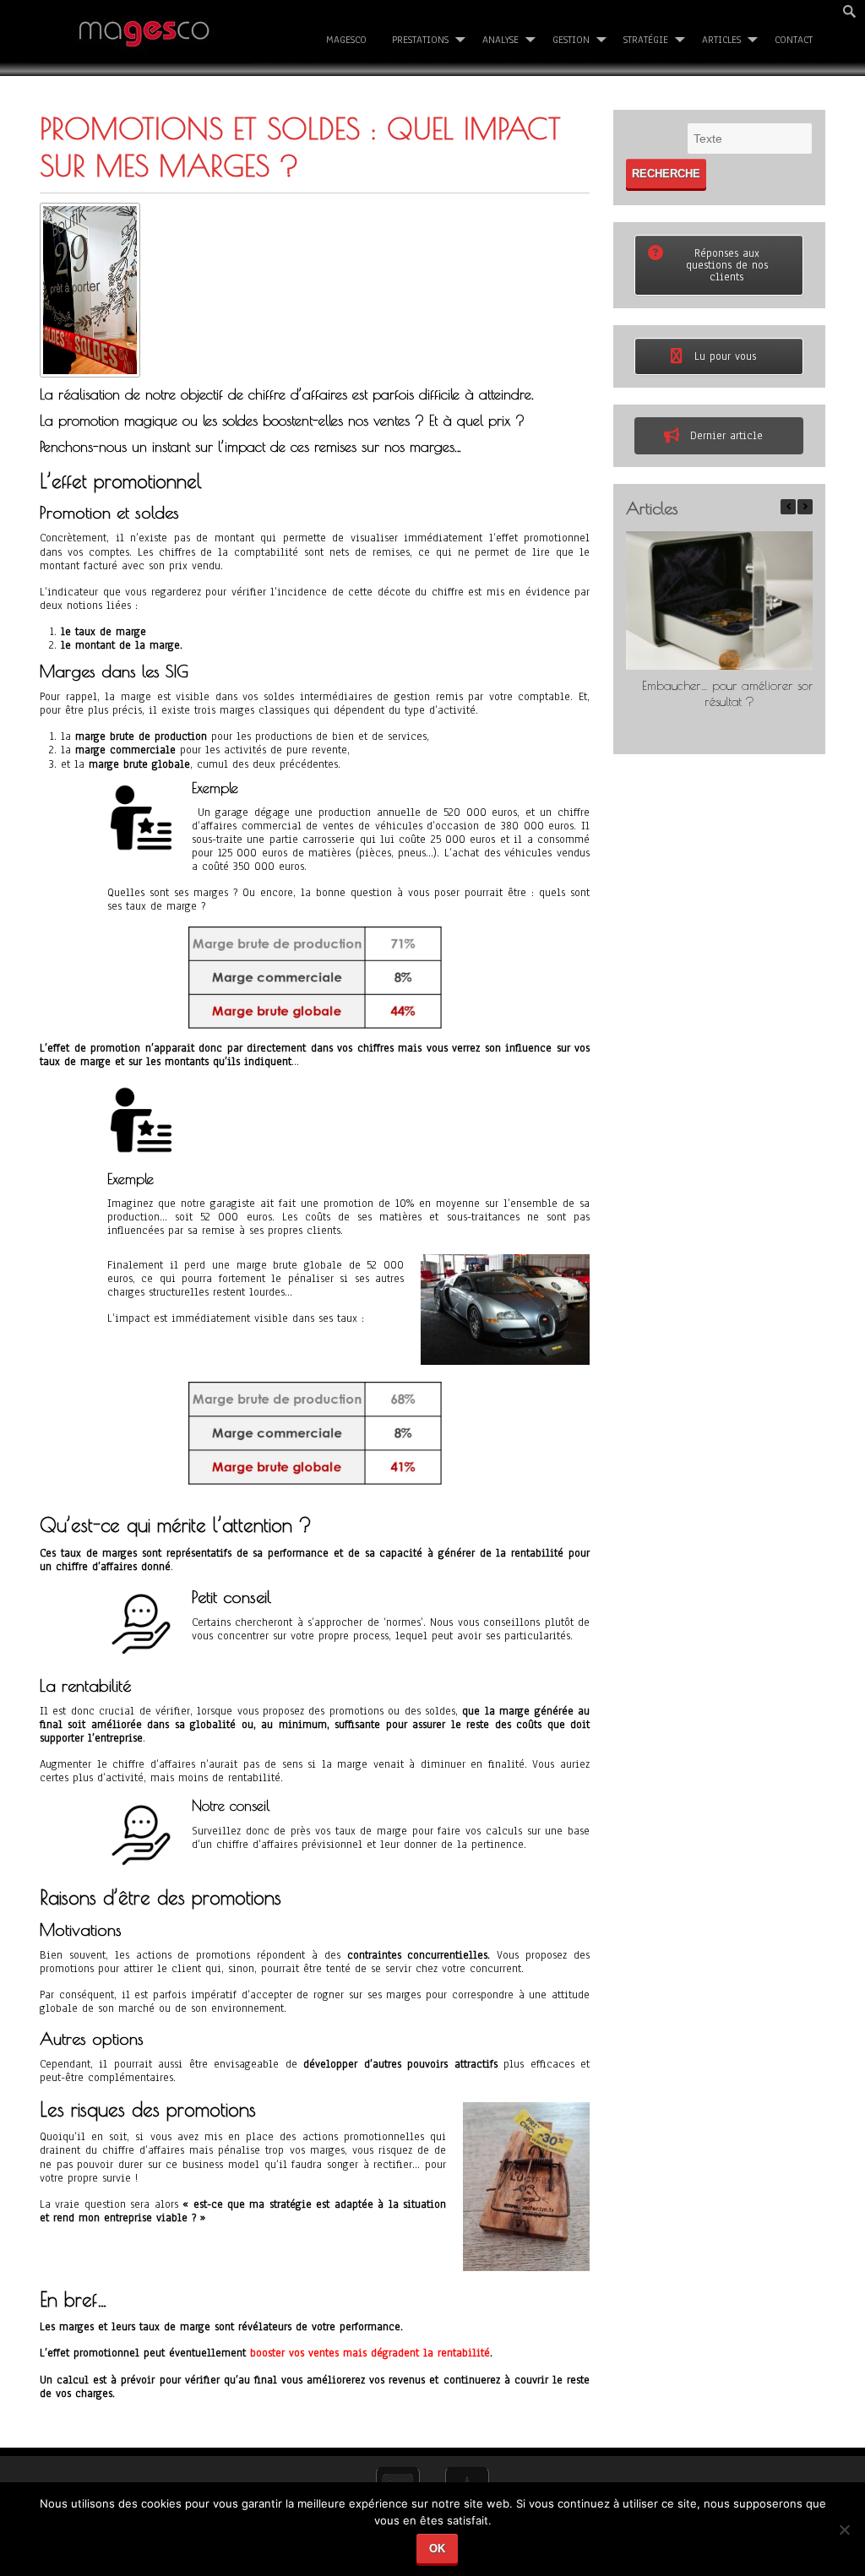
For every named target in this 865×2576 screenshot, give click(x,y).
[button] (805, 507)
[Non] (844, 2536)
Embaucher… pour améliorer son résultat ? (729, 693)
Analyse (501, 40)
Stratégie (646, 40)
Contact (794, 40)
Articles (721, 40)
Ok (437, 2549)
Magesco (346, 40)
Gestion (571, 40)
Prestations (420, 40)
